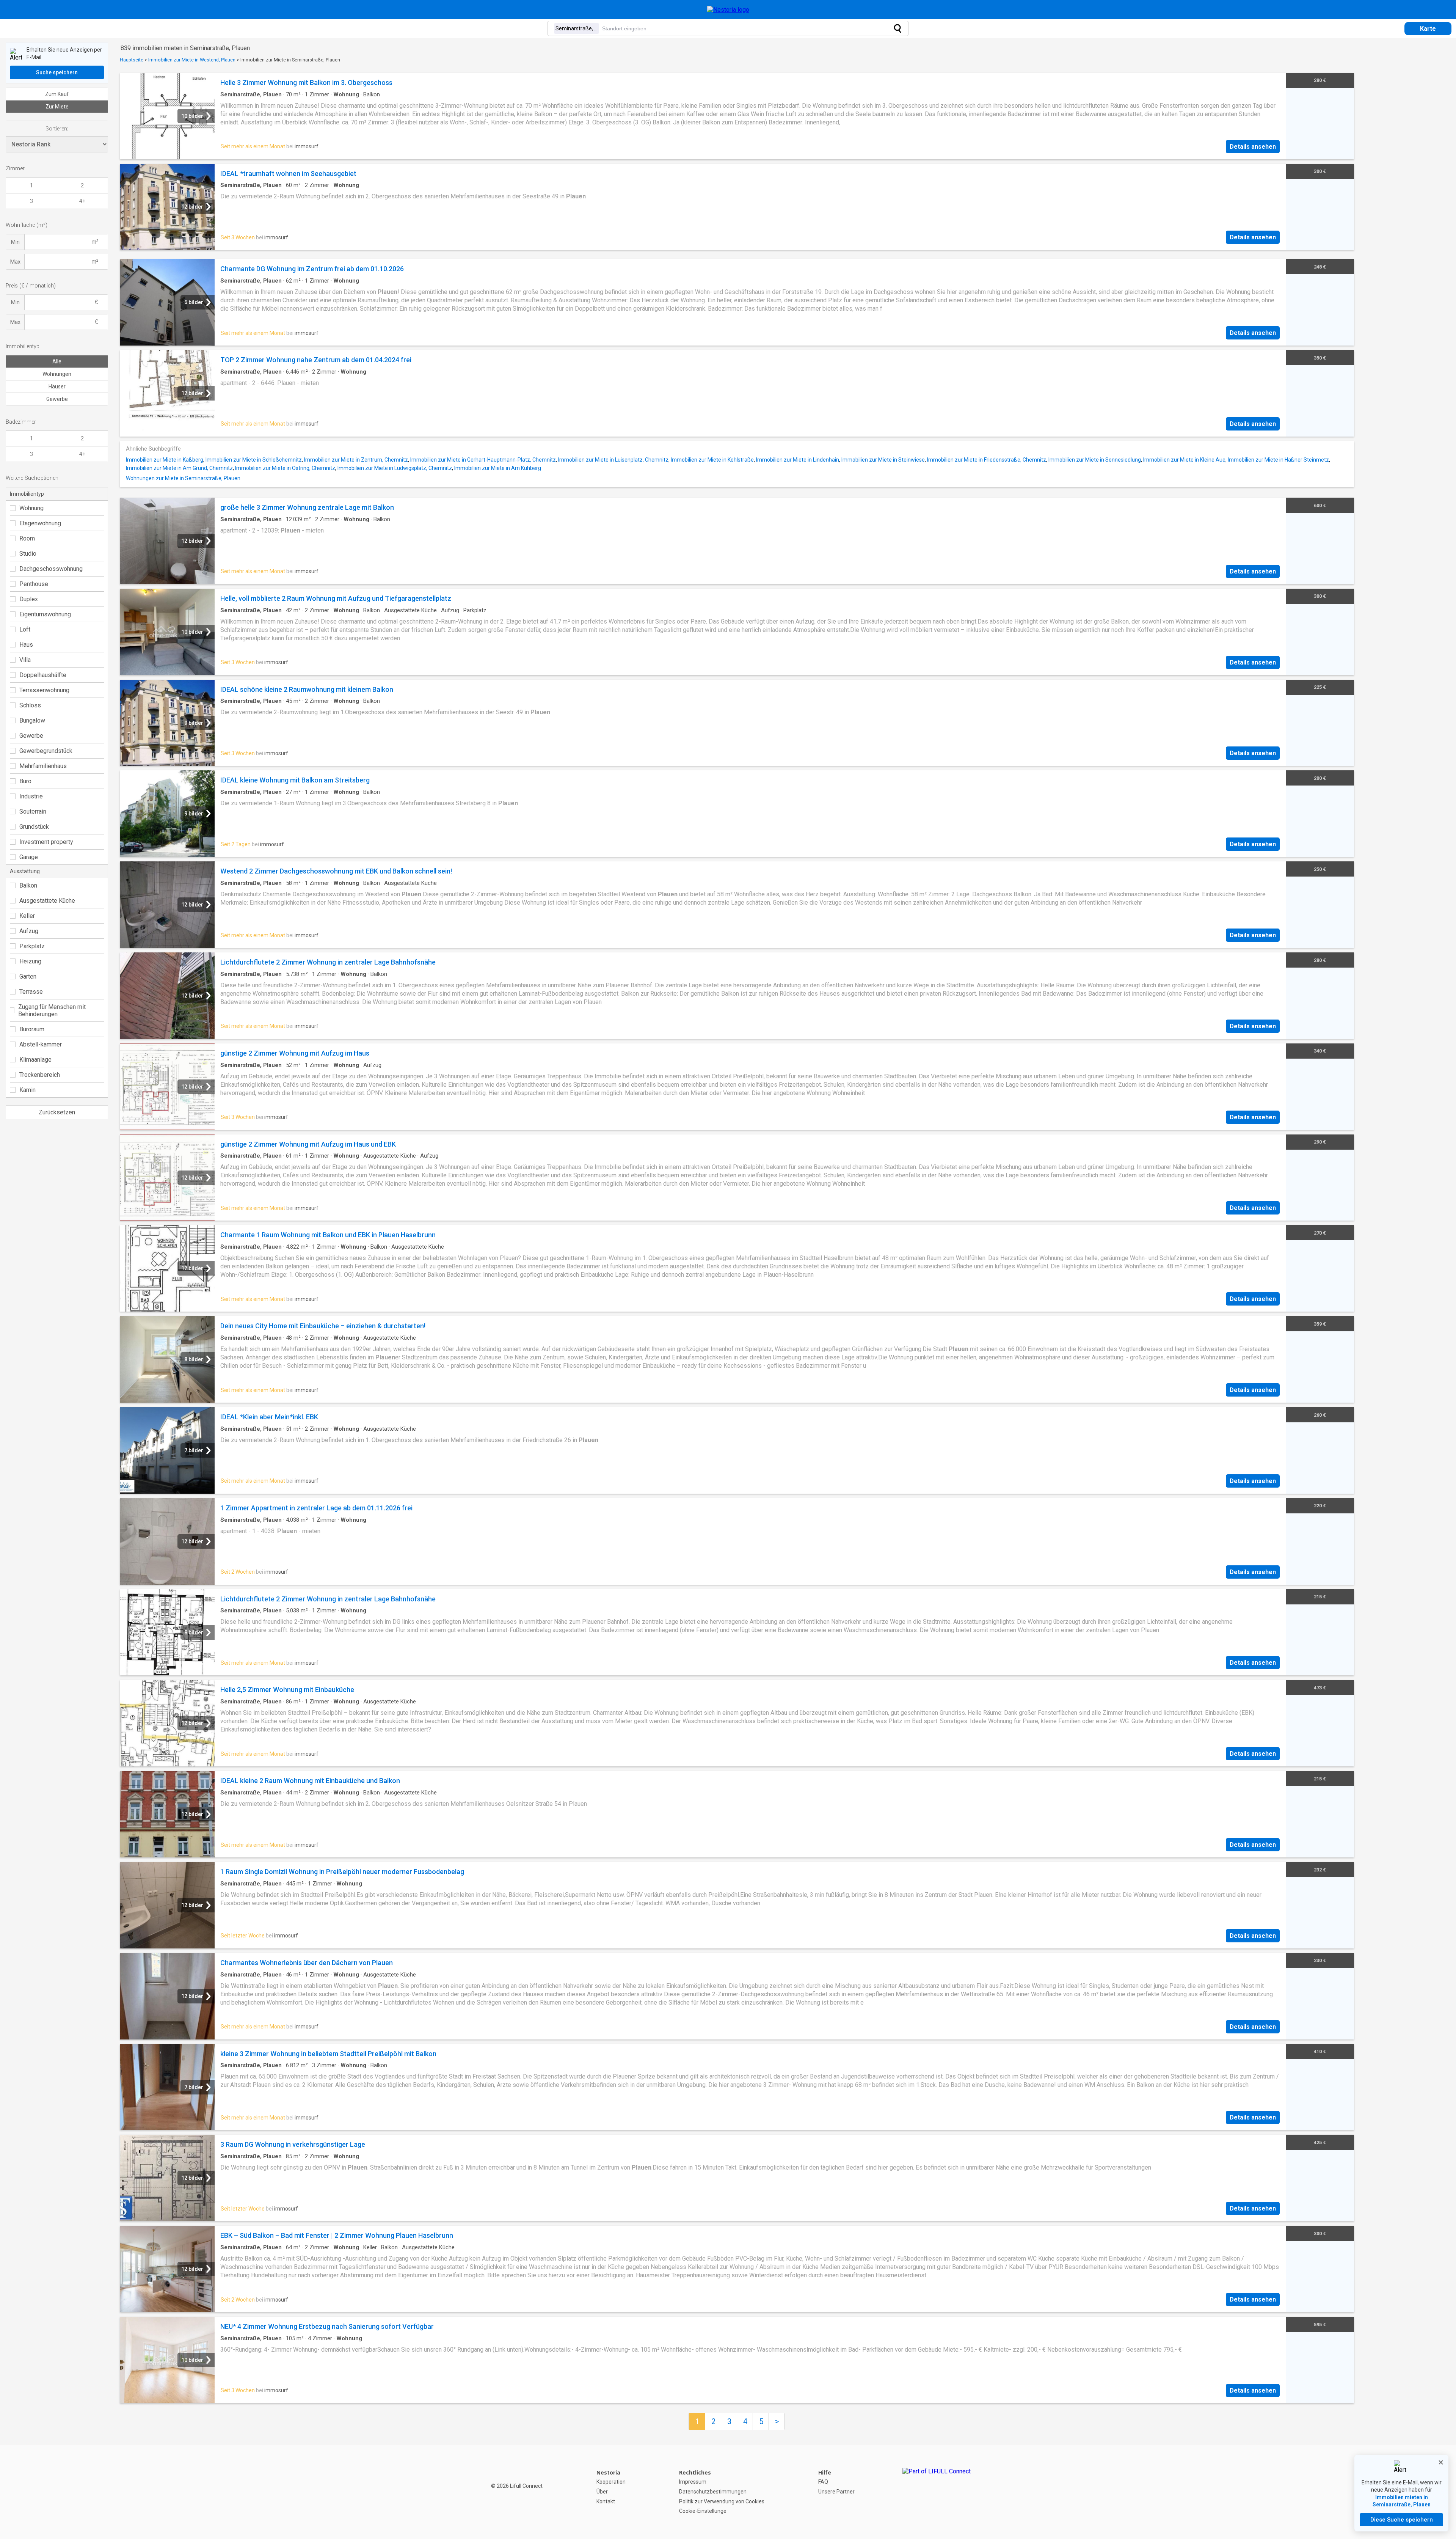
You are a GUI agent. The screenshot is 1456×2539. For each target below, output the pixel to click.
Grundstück (34, 827)
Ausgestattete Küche (47, 901)
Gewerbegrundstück (46, 751)
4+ (82, 201)
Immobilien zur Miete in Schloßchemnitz (254, 460)
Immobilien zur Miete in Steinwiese (883, 460)
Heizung (30, 961)
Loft (25, 629)
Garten (28, 976)
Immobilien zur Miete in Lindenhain (798, 460)
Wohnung (31, 508)
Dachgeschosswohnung (51, 569)
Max (15, 262)
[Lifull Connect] (937, 2492)
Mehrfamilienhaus (43, 766)
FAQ (823, 2482)
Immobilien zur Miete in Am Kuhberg (498, 468)
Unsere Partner (836, 2492)
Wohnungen (57, 374)
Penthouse (34, 584)
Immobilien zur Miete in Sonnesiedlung (1095, 460)
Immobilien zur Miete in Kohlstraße (712, 460)
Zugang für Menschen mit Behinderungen (52, 1010)
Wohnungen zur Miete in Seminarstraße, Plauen (183, 478)
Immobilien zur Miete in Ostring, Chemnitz (285, 468)
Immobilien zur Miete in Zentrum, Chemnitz (356, 460)
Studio (28, 554)
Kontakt (606, 2501)
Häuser (57, 387)
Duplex (29, 599)
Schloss (30, 705)
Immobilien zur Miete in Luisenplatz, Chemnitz (613, 460)
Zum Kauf (57, 94)
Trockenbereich (40, 1075)
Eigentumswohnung (45, 614)
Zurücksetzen (57, 1112)
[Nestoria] (728, 10)
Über (602, 2492)
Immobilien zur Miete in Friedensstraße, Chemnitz (987, 460)
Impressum (693, 2482)
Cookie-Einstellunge (703, 2511)
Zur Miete (57, 107)
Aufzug (29, 931)
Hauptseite (132, 60)
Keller (27, 916)
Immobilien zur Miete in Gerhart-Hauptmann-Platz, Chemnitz (483, 460)
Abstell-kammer (41, 1044)
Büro (25, 781)
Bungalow (32, 720)
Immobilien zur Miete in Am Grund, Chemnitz (179, 468)
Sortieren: (57, 129)
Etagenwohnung (40, 523)
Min (15, 242)
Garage (29, 857)
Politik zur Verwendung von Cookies (722, 2501)
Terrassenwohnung (44, 690)
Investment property (46, 842)
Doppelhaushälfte (43, 675)
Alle (57, 361)
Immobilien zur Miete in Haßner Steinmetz (1278, 460)
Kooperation (611, 2482)
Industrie (31, 796)
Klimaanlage (35, 1060)
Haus (26, 645)
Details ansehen (1253, 147)
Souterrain (33, 812)
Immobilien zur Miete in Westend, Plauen (192, 60)
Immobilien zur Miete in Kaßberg (165, 460)
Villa (25, 660)
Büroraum (32, 1029)
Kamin (27, 1090)
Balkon (28, 885)
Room (27, 538)
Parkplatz (32, 946)
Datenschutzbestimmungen (713, 2492)
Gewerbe (57, 399)
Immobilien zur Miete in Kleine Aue (1184, 460)
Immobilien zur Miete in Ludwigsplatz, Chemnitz (395, 468)
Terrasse (31, 992)
